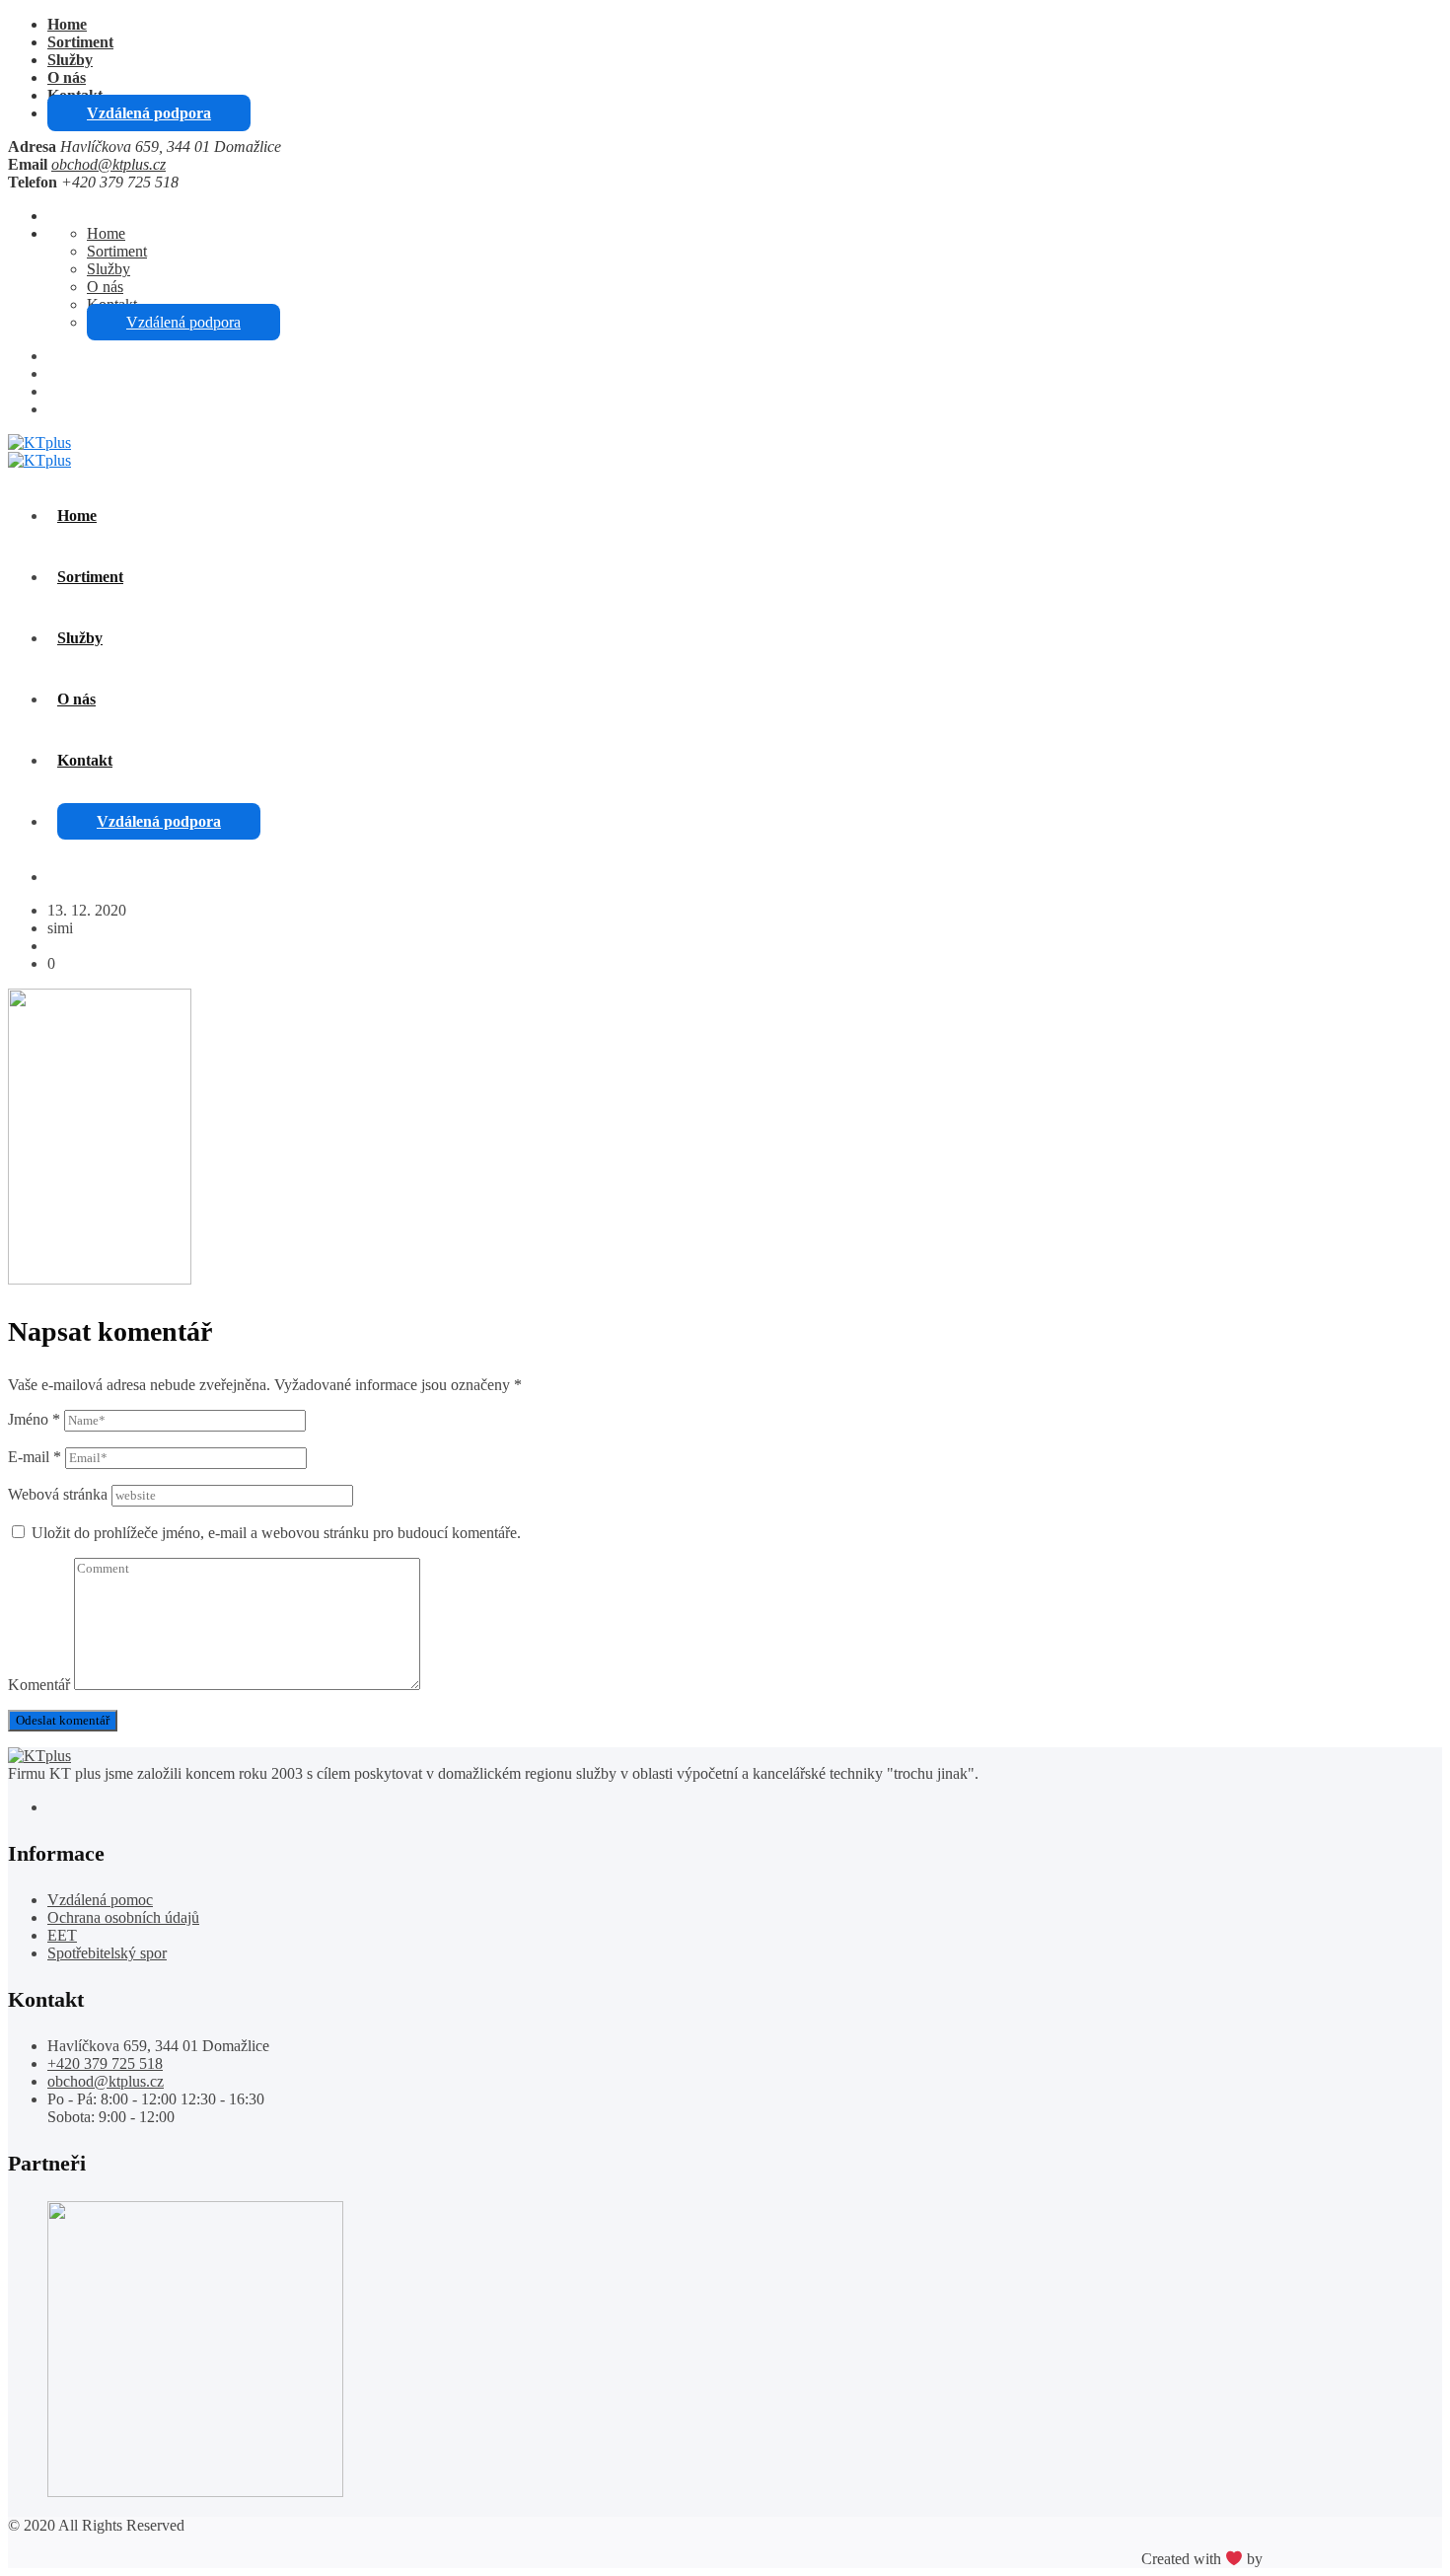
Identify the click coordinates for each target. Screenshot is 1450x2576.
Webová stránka (58, 1494)
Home (67, 24)
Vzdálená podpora (149, 113)
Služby (70, 60)
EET (62, 1935)
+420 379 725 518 (105, 2063)
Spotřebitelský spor (107, 1953)
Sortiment (80, 42)
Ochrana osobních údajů (123, 1917)
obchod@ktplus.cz (109, 164)
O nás (67, 77)
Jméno (34, 1419)
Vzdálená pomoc (100, 1900)
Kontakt (85, 760)
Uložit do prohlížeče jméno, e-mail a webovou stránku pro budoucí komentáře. (276, 1533)
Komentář (39, 1685)
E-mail (35, 1457)
